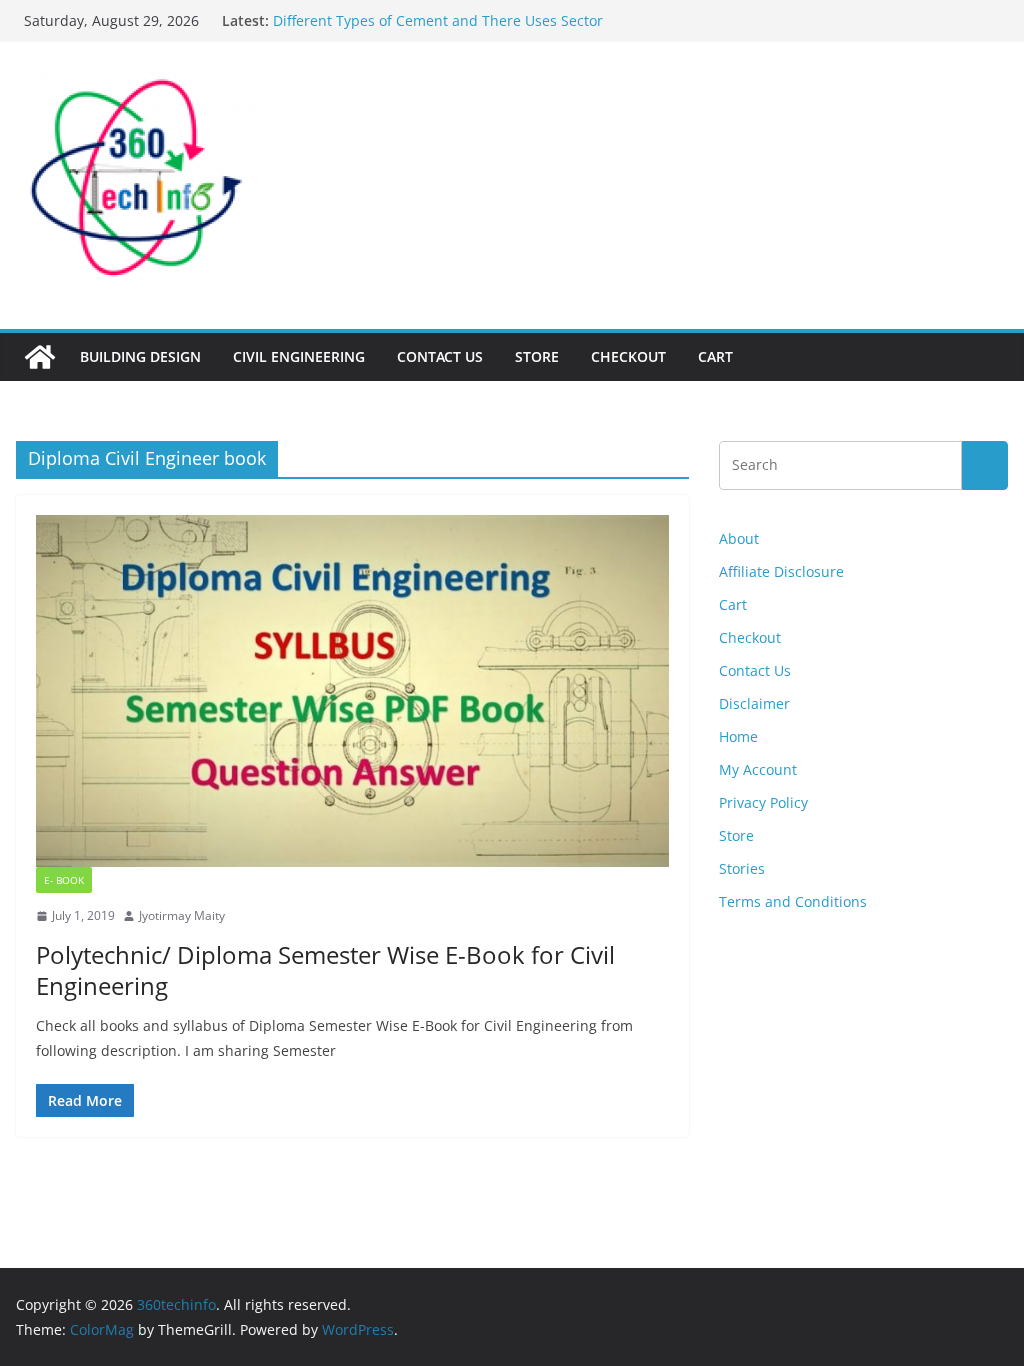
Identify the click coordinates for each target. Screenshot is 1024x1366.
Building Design (140, 356)
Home (738, 736)
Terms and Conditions (793, 901)
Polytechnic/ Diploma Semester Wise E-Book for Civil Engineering (325, 970)
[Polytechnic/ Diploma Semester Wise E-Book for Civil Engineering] (352, 691)
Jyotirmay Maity (182, 915)
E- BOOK (64, 880)
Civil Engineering (299, 356)
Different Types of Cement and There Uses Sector (438, 20)
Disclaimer (754, 703)
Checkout (628, 356)
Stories (742, 868)
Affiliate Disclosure (781, 571)
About (739, 538)
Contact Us (440, 356)
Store (537, 356)
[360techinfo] (40, 357)
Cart (715, 356)
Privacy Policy (763, 802)
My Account (758, 769)
